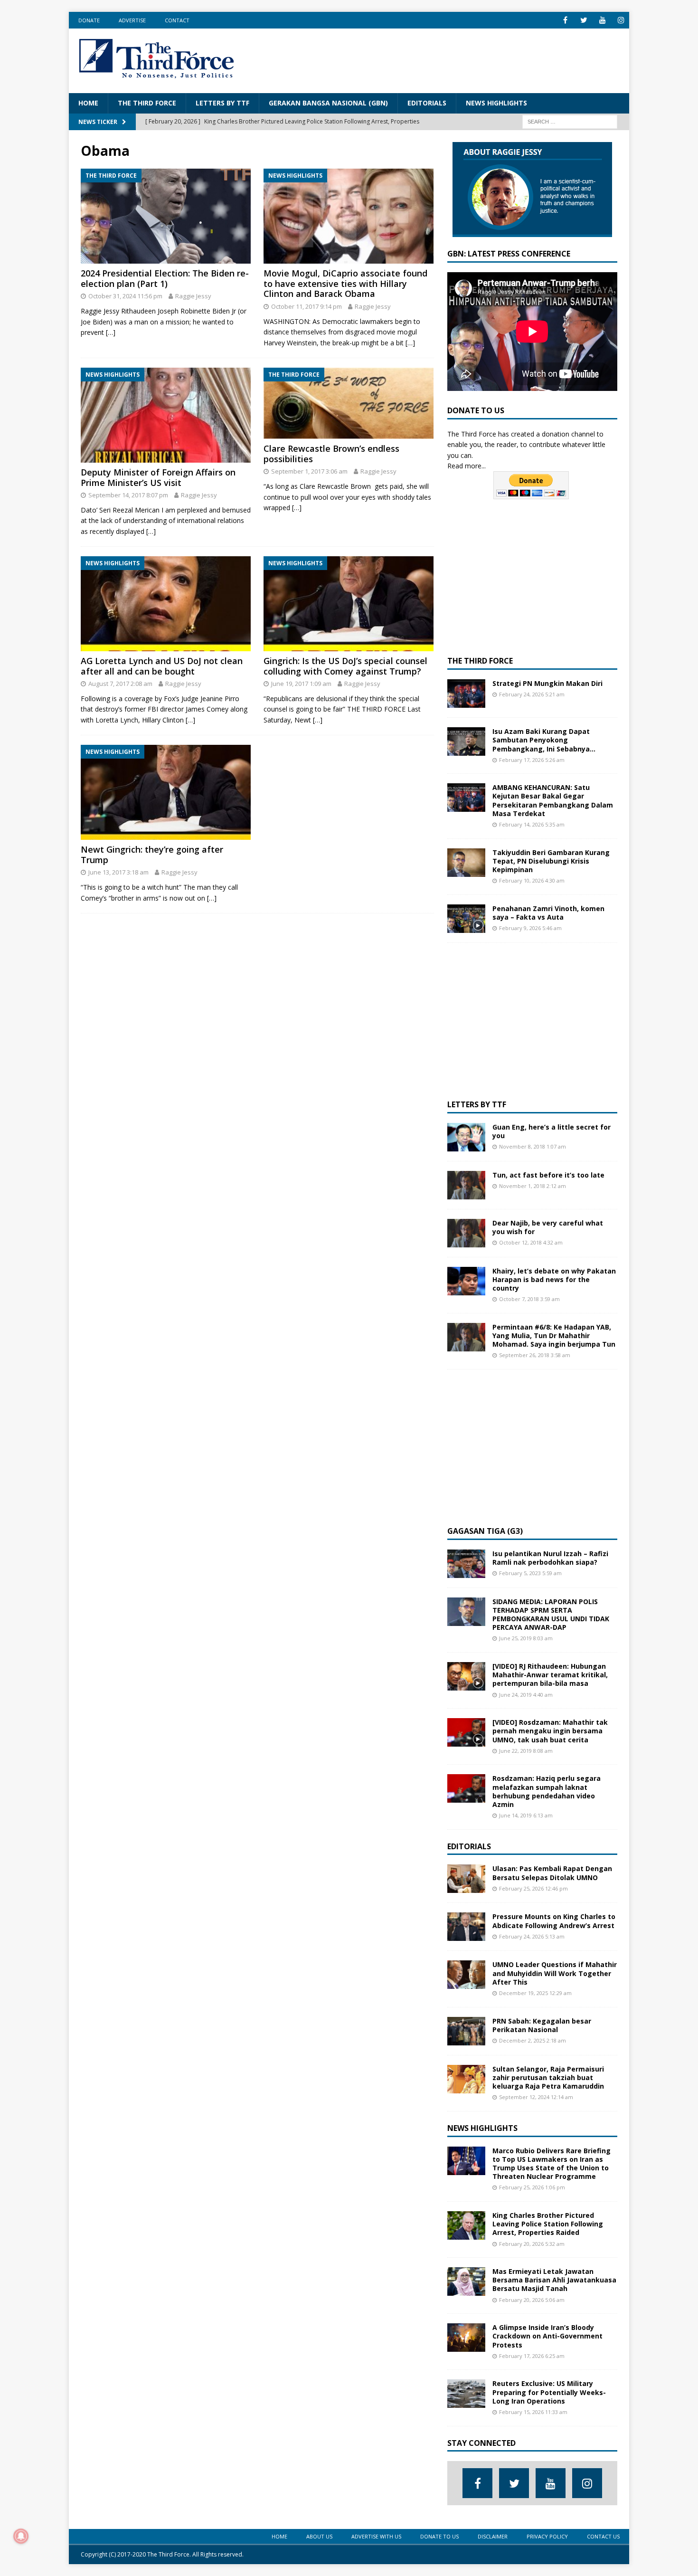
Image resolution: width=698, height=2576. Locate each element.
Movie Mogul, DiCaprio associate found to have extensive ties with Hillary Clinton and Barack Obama (345, 283)
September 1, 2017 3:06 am (309, 471)
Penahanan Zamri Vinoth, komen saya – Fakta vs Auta (548, 913)
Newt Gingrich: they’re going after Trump (152, 855)
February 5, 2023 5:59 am (530, 1573)
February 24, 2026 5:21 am (532, 694)
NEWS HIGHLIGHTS (496, 103)
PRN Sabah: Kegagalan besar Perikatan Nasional (542, 2025)
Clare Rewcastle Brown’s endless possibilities (331, 454)
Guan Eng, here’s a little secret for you (552, 1131)
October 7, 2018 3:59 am (529, 1299)
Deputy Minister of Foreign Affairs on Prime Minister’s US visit (158, 477)
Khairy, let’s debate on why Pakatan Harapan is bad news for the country (554, 1279)
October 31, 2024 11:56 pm (125, 296)
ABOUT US (319, 2536)
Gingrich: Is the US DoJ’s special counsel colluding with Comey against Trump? (345, 666)
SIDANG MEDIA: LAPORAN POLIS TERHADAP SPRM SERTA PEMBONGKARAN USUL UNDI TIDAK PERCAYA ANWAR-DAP (551, 1615)
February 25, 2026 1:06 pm (532, 2187)
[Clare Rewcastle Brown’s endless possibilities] (349, 403)
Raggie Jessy (193, 296)
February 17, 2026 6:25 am (532, 2356)
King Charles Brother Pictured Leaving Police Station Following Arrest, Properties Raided (548, 2224)
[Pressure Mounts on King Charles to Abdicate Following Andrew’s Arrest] (466, 1927)
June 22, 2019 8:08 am (526, 1751)
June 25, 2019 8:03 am (526, 1638)
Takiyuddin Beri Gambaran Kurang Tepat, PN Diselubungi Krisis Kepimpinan (551, 861)
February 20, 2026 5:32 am (532, 2244)
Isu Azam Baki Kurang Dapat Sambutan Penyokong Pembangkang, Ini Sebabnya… (544, 740)
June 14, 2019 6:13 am (526, 1815)
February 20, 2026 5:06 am (532, 2300)
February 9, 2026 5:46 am (530, 928)
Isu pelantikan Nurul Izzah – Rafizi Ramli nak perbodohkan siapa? (550, 1558)
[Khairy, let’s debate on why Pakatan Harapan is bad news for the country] (466, 1281)
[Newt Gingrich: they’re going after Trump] (166, 792)
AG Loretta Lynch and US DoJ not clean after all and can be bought (162, 666)
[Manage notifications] (21, 2536)
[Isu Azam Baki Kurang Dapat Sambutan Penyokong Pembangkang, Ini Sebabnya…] (466, 741)
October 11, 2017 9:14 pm (307, 306)
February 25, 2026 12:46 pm (533, 1888)
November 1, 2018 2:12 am (533, 1186)
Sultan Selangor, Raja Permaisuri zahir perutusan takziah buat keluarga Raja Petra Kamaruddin (548, 2077)
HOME (88, 103)
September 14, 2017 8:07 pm (128, 495)
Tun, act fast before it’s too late (548, 1175)
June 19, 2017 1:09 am (301, 684)
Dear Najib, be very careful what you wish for (548, 1227)
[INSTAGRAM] (621, 20)
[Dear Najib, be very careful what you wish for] (466, 1233)
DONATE (89, 20)
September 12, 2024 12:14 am (536, 2097)
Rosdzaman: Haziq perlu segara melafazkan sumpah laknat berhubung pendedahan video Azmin (547, 1791)
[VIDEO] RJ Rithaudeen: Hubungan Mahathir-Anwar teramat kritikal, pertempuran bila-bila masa (550, 1675)
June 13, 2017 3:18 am (118, 872)
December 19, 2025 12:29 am (535, 1993)
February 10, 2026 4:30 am (532, 880)
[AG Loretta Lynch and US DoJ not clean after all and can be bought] (166, 604)
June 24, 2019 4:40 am (526, 1695)
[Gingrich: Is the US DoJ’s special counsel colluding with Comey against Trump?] (349, 604)
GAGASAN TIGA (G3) (485, 1531)
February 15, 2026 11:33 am (533, 2412)
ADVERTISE (132, 20)
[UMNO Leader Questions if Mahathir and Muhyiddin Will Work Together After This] (466, 1975)
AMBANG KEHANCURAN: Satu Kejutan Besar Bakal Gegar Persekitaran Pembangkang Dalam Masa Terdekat (553, 800)
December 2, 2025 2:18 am (533, 2040)
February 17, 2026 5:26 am (532, 760)
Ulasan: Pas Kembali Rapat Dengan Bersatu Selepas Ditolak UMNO (552, 1873)
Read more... (467, 466)
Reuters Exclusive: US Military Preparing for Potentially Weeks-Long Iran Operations (549, 2392)
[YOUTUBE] (602, 20)
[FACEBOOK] (565, 20)
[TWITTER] (584, 20)
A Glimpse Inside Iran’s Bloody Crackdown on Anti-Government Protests (547, 2336)
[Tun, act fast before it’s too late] (466, 1185)
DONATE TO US (439, 2536)
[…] (111, 332)
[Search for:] (570, 121)
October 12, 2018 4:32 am (531, 1242)
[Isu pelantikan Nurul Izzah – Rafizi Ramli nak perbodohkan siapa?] (466, 1564)
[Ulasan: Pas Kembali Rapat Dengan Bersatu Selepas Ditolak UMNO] (466, 1879)
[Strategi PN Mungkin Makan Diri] (466, 694)
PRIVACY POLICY (547, 2536)
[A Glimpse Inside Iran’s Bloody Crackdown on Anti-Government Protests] (466, 2338)
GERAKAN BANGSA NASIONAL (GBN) (328, 103)
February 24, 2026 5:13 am (532, 1936)
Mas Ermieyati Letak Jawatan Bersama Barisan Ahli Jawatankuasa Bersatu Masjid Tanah (554, 2280)
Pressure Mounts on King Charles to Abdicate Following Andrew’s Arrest (554, 1921)
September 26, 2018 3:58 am (535, 1355)
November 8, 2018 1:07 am (533, 1146)
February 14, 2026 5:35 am (532, 824)
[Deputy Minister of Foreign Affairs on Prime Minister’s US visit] (166, 415)
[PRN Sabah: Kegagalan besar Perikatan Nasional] (466, 2031)
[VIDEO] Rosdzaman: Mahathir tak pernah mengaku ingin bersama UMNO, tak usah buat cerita (550, 1731)
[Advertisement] (447, 59)
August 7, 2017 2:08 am (120, 684)
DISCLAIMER (493, 2536)
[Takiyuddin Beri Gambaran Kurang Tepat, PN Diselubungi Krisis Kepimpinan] (466, 863)
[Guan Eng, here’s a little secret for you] (466, 1137)
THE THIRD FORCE (147, 103)
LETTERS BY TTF (222, 103)
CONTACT (177, 20)
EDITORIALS (427, 103)
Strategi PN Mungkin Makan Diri (547, 683)
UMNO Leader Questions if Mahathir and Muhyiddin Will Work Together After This (555, 1973)
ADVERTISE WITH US (376, 2536)
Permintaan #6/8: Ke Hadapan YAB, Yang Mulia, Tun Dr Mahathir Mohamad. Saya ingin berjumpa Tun (554, 1336)
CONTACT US (603, 2536)
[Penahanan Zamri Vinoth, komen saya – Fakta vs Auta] (466, 919)
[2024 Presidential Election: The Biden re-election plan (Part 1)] (166, 216)
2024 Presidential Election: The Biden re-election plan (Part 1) (165, 278)
